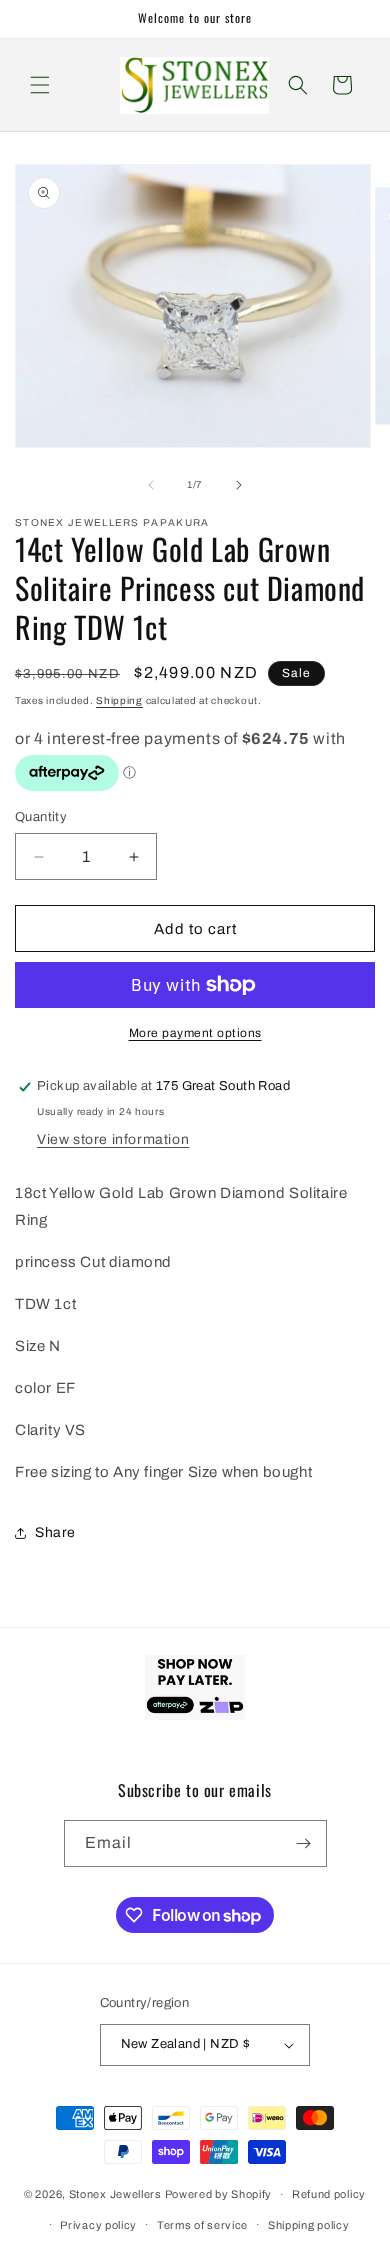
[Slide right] (239, 485)
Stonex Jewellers (115, 2194)
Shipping (119, 700)
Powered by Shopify (219, 2194)
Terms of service (202, 2225)
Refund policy (329, 2194)
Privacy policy (98, 2225)
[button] (40, 85)
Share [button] (55, 1532)
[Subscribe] (304, 1843)
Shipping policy (309, 2225)
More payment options (195, 1033)
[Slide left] (151, 485)
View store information (113, 1139)
